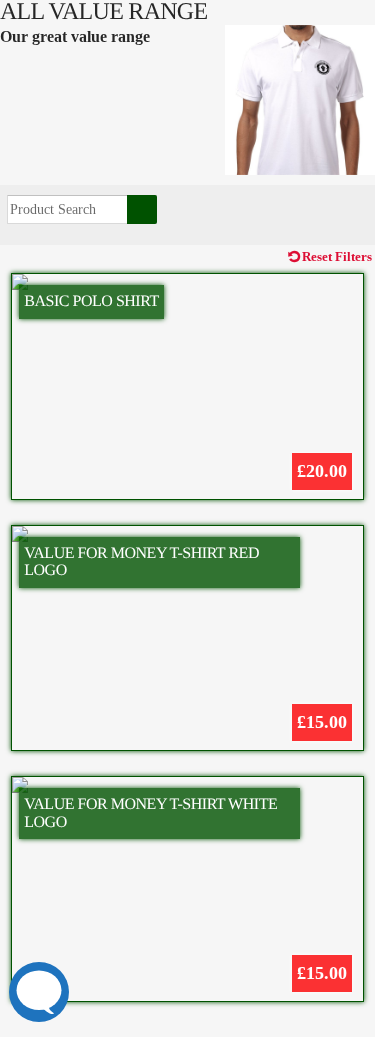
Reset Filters (337, 257)
